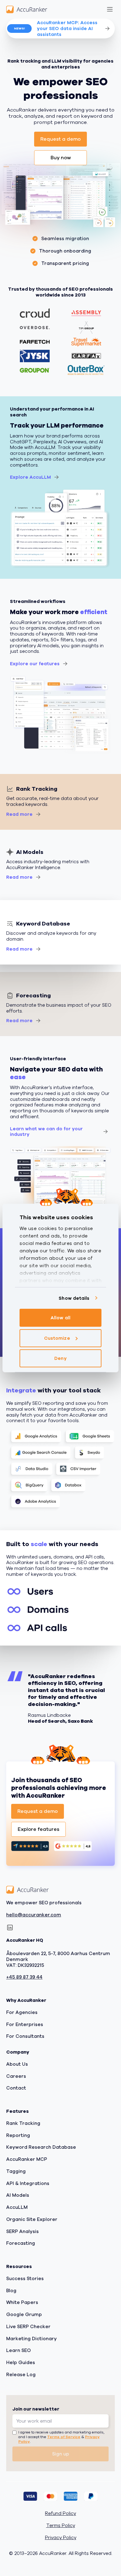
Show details (74, 1298)
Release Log (21, 2375)
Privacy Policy (61, 2538)
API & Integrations (28, 2183)
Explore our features (35, 664)
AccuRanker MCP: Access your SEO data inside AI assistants (67, 29)
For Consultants (25, 2036)
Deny (60, 1358)
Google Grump (24, 2314)
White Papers (22, 2302)
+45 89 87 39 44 (24, 1977)
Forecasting (21, 2243)
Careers (16, 2076)
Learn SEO (18, 2350)
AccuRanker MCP (27, 2159)
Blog (11, 2291)
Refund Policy (60, 2514)
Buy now (61, 158)
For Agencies (22, 2012)
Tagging (16, 2171)
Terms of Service (64, 2437)
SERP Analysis (22, 2231)
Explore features (38, 1829)
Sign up (61, 2454)
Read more (19, 814)
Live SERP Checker (28, 2327)
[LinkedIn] (10, 1928)
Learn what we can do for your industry (46, 1132)
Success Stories (25, 2279)
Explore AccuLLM (30, 477)
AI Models (18, 2195)
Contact (16, 2088)
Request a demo (60, 139)
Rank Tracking (23, 2123)
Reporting (18, 2135)
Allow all (60, 1318)
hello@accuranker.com (34, 1915)
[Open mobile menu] (110, 9)
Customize (57, 1338)
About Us (17, 2064)
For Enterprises (25, 2024)
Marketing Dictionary (31, 2339)
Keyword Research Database (41, 2147)
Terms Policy (61, 2526)
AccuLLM (17, 2207)
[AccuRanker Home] (27, 9)
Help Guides (21, 2363)
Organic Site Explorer (32, 2219)
